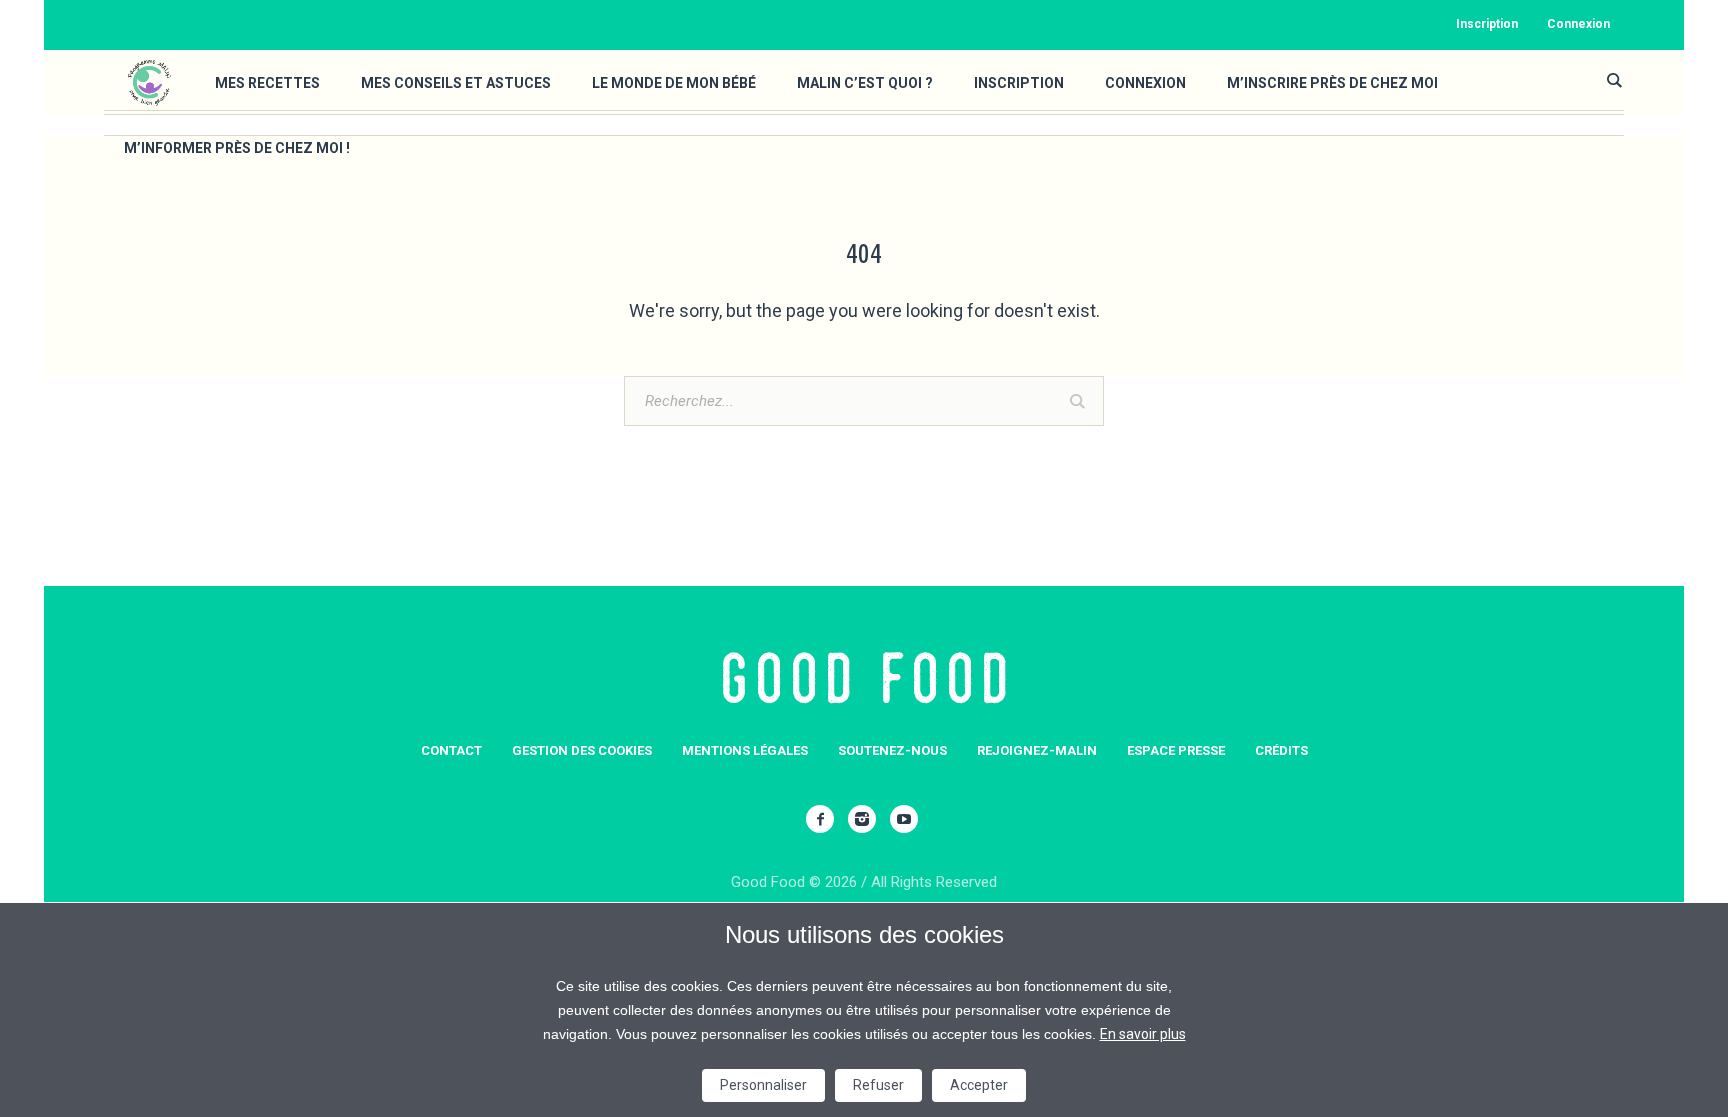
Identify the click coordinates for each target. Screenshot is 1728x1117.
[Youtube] (904, 819)
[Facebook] (820, 819)
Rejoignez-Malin (1037, 750)
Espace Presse (1176, 750)
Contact (451, 750)
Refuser (878, 1085)
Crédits (1281, 750)
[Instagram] (862, 819)
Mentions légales (745, 750)
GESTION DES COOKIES (582, 750)
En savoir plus (1143, 1034)
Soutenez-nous (892, 750)
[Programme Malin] (864, 678)
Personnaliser (763, 1085)
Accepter (979, 1085)
